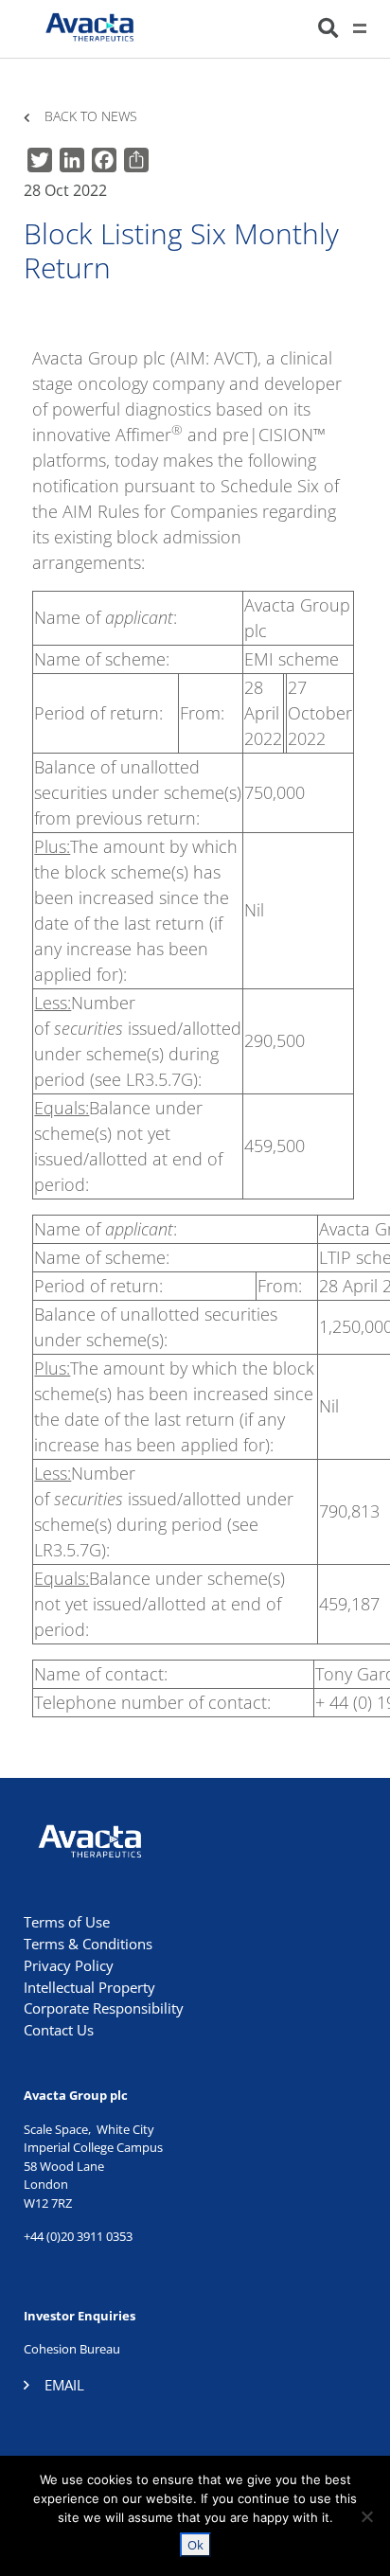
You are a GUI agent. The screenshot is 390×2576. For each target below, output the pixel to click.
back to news (91, 117)
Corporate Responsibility (104, 2008)
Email (64, 2385)
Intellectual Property (89, 1987)
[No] (366, 2516)
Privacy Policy (69, 1965)
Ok (195, 2545)
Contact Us (59, 2030)
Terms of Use (67, 1922)
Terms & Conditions (88, 1944)
